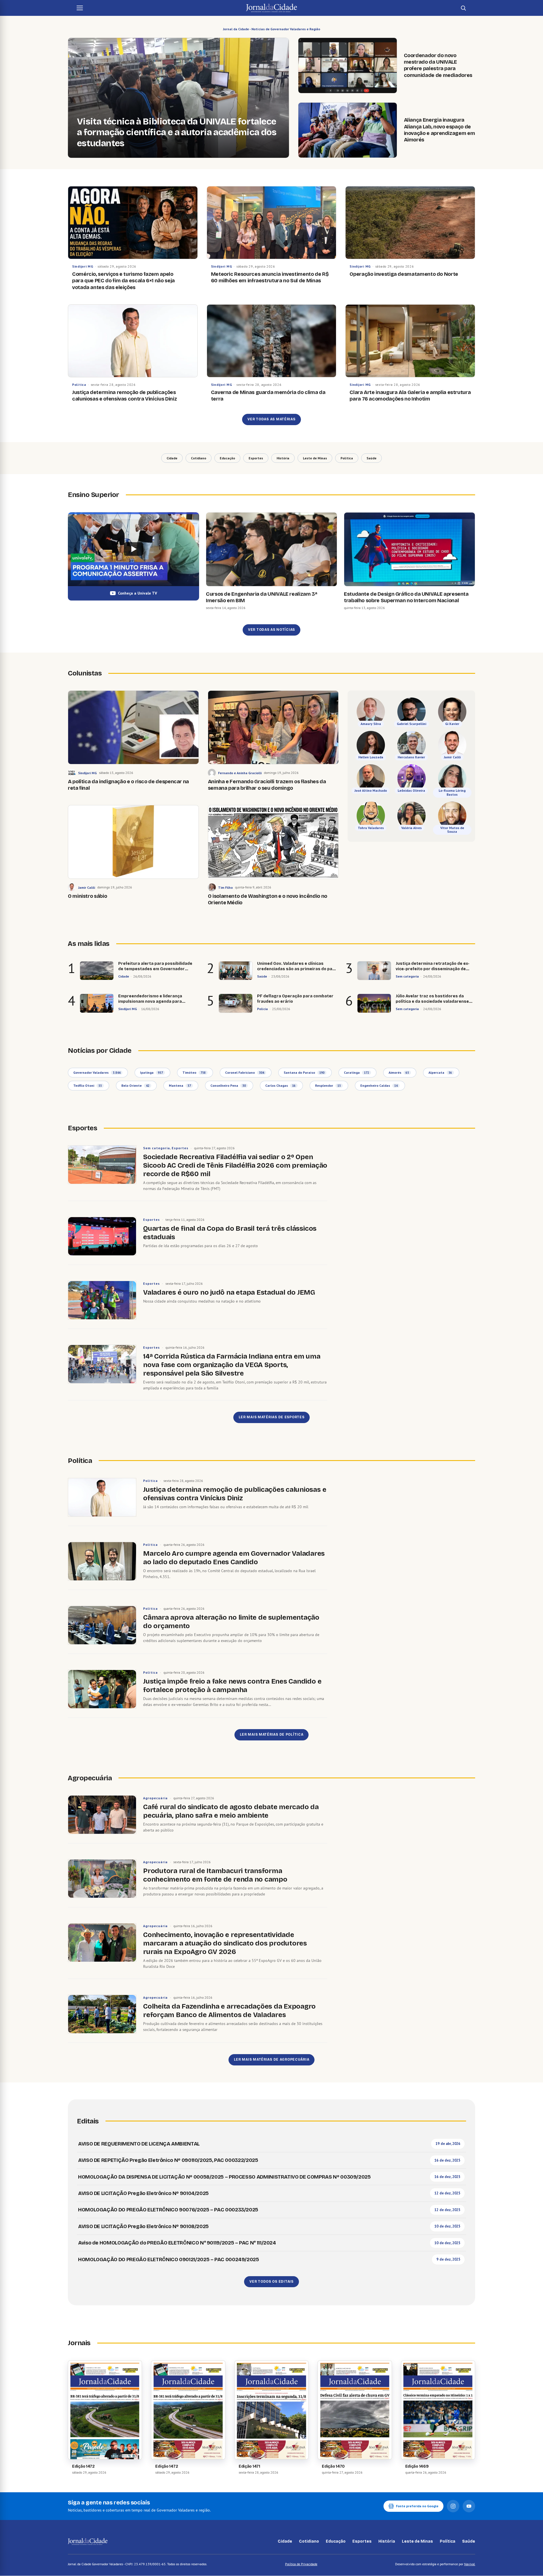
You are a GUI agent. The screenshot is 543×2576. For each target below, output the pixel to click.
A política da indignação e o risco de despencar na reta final (128, 785)
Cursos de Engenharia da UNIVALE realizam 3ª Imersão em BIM (262, 597)
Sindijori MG (83, 266)
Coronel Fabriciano (245, 1072)
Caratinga (356, 1072)
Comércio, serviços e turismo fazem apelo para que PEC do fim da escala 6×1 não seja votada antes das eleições (123, 281)
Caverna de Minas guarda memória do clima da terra (268, 396)
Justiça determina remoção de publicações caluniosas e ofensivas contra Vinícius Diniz (124, 396)
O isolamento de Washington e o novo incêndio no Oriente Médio (268, 899)
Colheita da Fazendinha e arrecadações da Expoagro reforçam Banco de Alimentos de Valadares (229, 2011)
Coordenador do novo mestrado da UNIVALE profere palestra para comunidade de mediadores (438, 65)
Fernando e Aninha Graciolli (240, 773)
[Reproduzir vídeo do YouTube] (133, 549)
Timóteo (194, 1072)
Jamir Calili (87, 887)
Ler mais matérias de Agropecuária (272, 2059)
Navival (470, 2564)
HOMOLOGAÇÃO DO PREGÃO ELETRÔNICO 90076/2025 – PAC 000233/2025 (168, 2210)
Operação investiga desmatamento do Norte (404, 274)
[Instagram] (453, 2506)
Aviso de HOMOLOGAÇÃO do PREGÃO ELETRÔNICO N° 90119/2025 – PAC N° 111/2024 (177, 2243)
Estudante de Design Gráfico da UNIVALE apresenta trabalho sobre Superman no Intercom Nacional (406, 597)
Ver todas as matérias (271, 419)
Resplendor (328, 1085)
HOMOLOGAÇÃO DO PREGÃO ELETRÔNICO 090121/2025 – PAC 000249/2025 (169, 2259)
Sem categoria (156, 1148)
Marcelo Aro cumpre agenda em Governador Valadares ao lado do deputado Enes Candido (234, 1558)
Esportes (180, 1148)
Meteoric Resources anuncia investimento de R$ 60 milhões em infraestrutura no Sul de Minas (270, 277)
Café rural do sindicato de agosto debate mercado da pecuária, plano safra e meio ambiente (231, 1811)
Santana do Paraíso (304, 1072)
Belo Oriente (135, 1085)
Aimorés (399, 1072)
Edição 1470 (333, 2466)
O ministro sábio (87, 896)
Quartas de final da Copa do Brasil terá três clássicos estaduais (230, 1233)
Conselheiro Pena (228, 1085)
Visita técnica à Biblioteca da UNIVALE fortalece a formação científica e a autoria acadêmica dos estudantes (177, 133)
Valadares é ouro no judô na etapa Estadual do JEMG (229, 1292)
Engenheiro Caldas (379, 1085)
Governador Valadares (97, 1072)
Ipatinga (151, 1072)
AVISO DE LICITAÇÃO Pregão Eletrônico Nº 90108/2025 (143, 2226)
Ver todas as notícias (271, 630)
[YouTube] (469, 2506)
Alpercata (440, 1072)
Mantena (180, 1085)
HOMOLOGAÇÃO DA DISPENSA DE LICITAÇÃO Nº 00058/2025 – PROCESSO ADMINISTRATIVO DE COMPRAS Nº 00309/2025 (224, 2177)
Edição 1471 (249, 2466)
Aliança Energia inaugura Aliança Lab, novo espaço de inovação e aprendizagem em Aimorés (439, 130)
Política (79, 385)
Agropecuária (155, 1798)
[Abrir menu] (80, 8)
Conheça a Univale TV (137, 593)
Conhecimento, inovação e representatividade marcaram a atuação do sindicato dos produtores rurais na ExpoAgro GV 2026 (225, 1943)
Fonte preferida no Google (417, 2506)
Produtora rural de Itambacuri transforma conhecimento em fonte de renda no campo (215, 1875)
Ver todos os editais (271, 2282)
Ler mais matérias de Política (272, 1734)
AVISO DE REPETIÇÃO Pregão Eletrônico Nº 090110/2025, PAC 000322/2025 (168, 2160)
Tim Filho (225, 887)
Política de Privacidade (301, 2564)
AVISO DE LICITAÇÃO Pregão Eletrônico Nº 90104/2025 (143, 2193)
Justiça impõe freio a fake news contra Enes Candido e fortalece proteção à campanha (232, 1686)
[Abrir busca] (463, 8)
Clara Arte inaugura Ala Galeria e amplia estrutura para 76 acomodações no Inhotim (410, 396)
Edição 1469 (417, 2466)
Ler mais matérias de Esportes (272, 1417)
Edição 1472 (83, 2466)
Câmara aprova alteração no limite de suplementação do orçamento (231, 1622)
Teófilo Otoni (88, 1085)
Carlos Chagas (280, 1085)
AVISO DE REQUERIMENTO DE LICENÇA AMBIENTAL (139, 2144)
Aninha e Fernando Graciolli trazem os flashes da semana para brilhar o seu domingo (267, 785)
